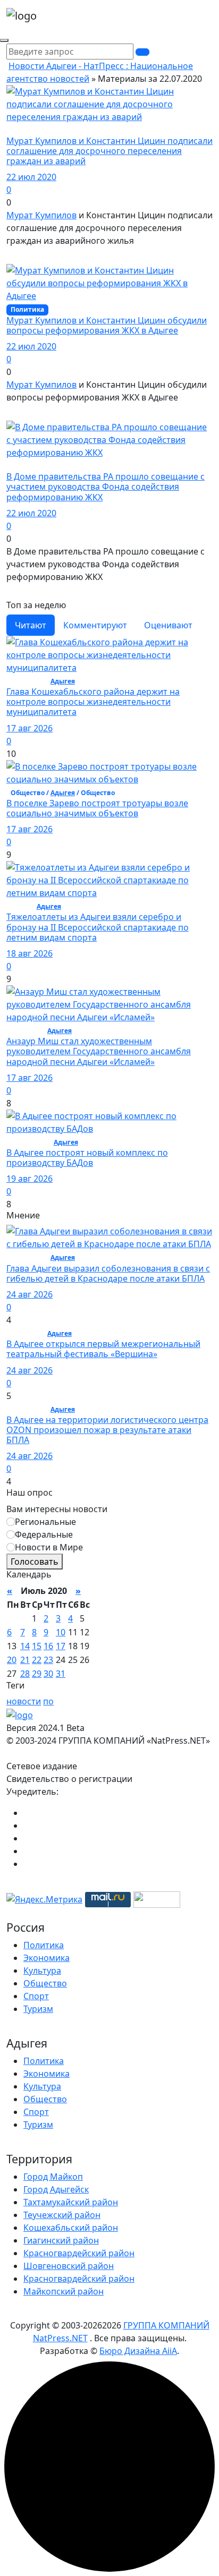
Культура (42, 1971)
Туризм (38, 2009)
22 (37, 1660)
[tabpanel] (109, 923)
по (48, 1701)
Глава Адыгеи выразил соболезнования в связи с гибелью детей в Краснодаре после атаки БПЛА (108, 1273)
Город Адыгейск (56, 2189)
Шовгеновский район (69, 2266)
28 (25, 1674)
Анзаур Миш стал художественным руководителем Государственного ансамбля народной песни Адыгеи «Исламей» (99, 1051)
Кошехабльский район (71, 2228)
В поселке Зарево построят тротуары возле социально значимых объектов (97, 808)
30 (48, 1674)
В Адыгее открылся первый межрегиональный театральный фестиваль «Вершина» (103, 1349)
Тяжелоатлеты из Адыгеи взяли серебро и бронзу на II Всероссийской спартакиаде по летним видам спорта (98, 927)
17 (61, 1646)
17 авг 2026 (30, 728)
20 (12, 1660)
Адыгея (63, 681)
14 (25, 1646)
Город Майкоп (53, 2177)
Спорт (36, 1996)
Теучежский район (62, 2215)
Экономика (47, 1958)
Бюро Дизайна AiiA (138, 2351)
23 (48, 1660)
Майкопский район (64, 2291)
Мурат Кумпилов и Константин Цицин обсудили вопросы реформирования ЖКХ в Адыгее (107, 325)
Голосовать (35, 1562)
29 (37, 1674)
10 (61, 1632)
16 (48, 1646)
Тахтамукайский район (71, 2202)
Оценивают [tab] (168, 625)
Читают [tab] (31, 625)
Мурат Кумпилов (41, 215)
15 (37, 1646)
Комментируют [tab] (95, 625)
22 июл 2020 (31, 177)
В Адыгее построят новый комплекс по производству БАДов (87, 1158)
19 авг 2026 (30, 1179)
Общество (45, 1983)
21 (25, 1660)
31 (61, 1674)
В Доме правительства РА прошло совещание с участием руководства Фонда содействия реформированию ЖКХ (106, 487)
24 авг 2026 (30, 1294)
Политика (44, 1945)
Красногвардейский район (79, 2253)
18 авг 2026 (30, 953)
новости (24, 1701)
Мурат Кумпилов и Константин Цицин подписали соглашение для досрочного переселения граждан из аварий (109, 151)
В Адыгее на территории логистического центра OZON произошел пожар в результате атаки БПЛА (107, 1430)
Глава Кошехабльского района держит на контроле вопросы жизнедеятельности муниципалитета (93, 702)
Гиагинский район (61, 2240)
